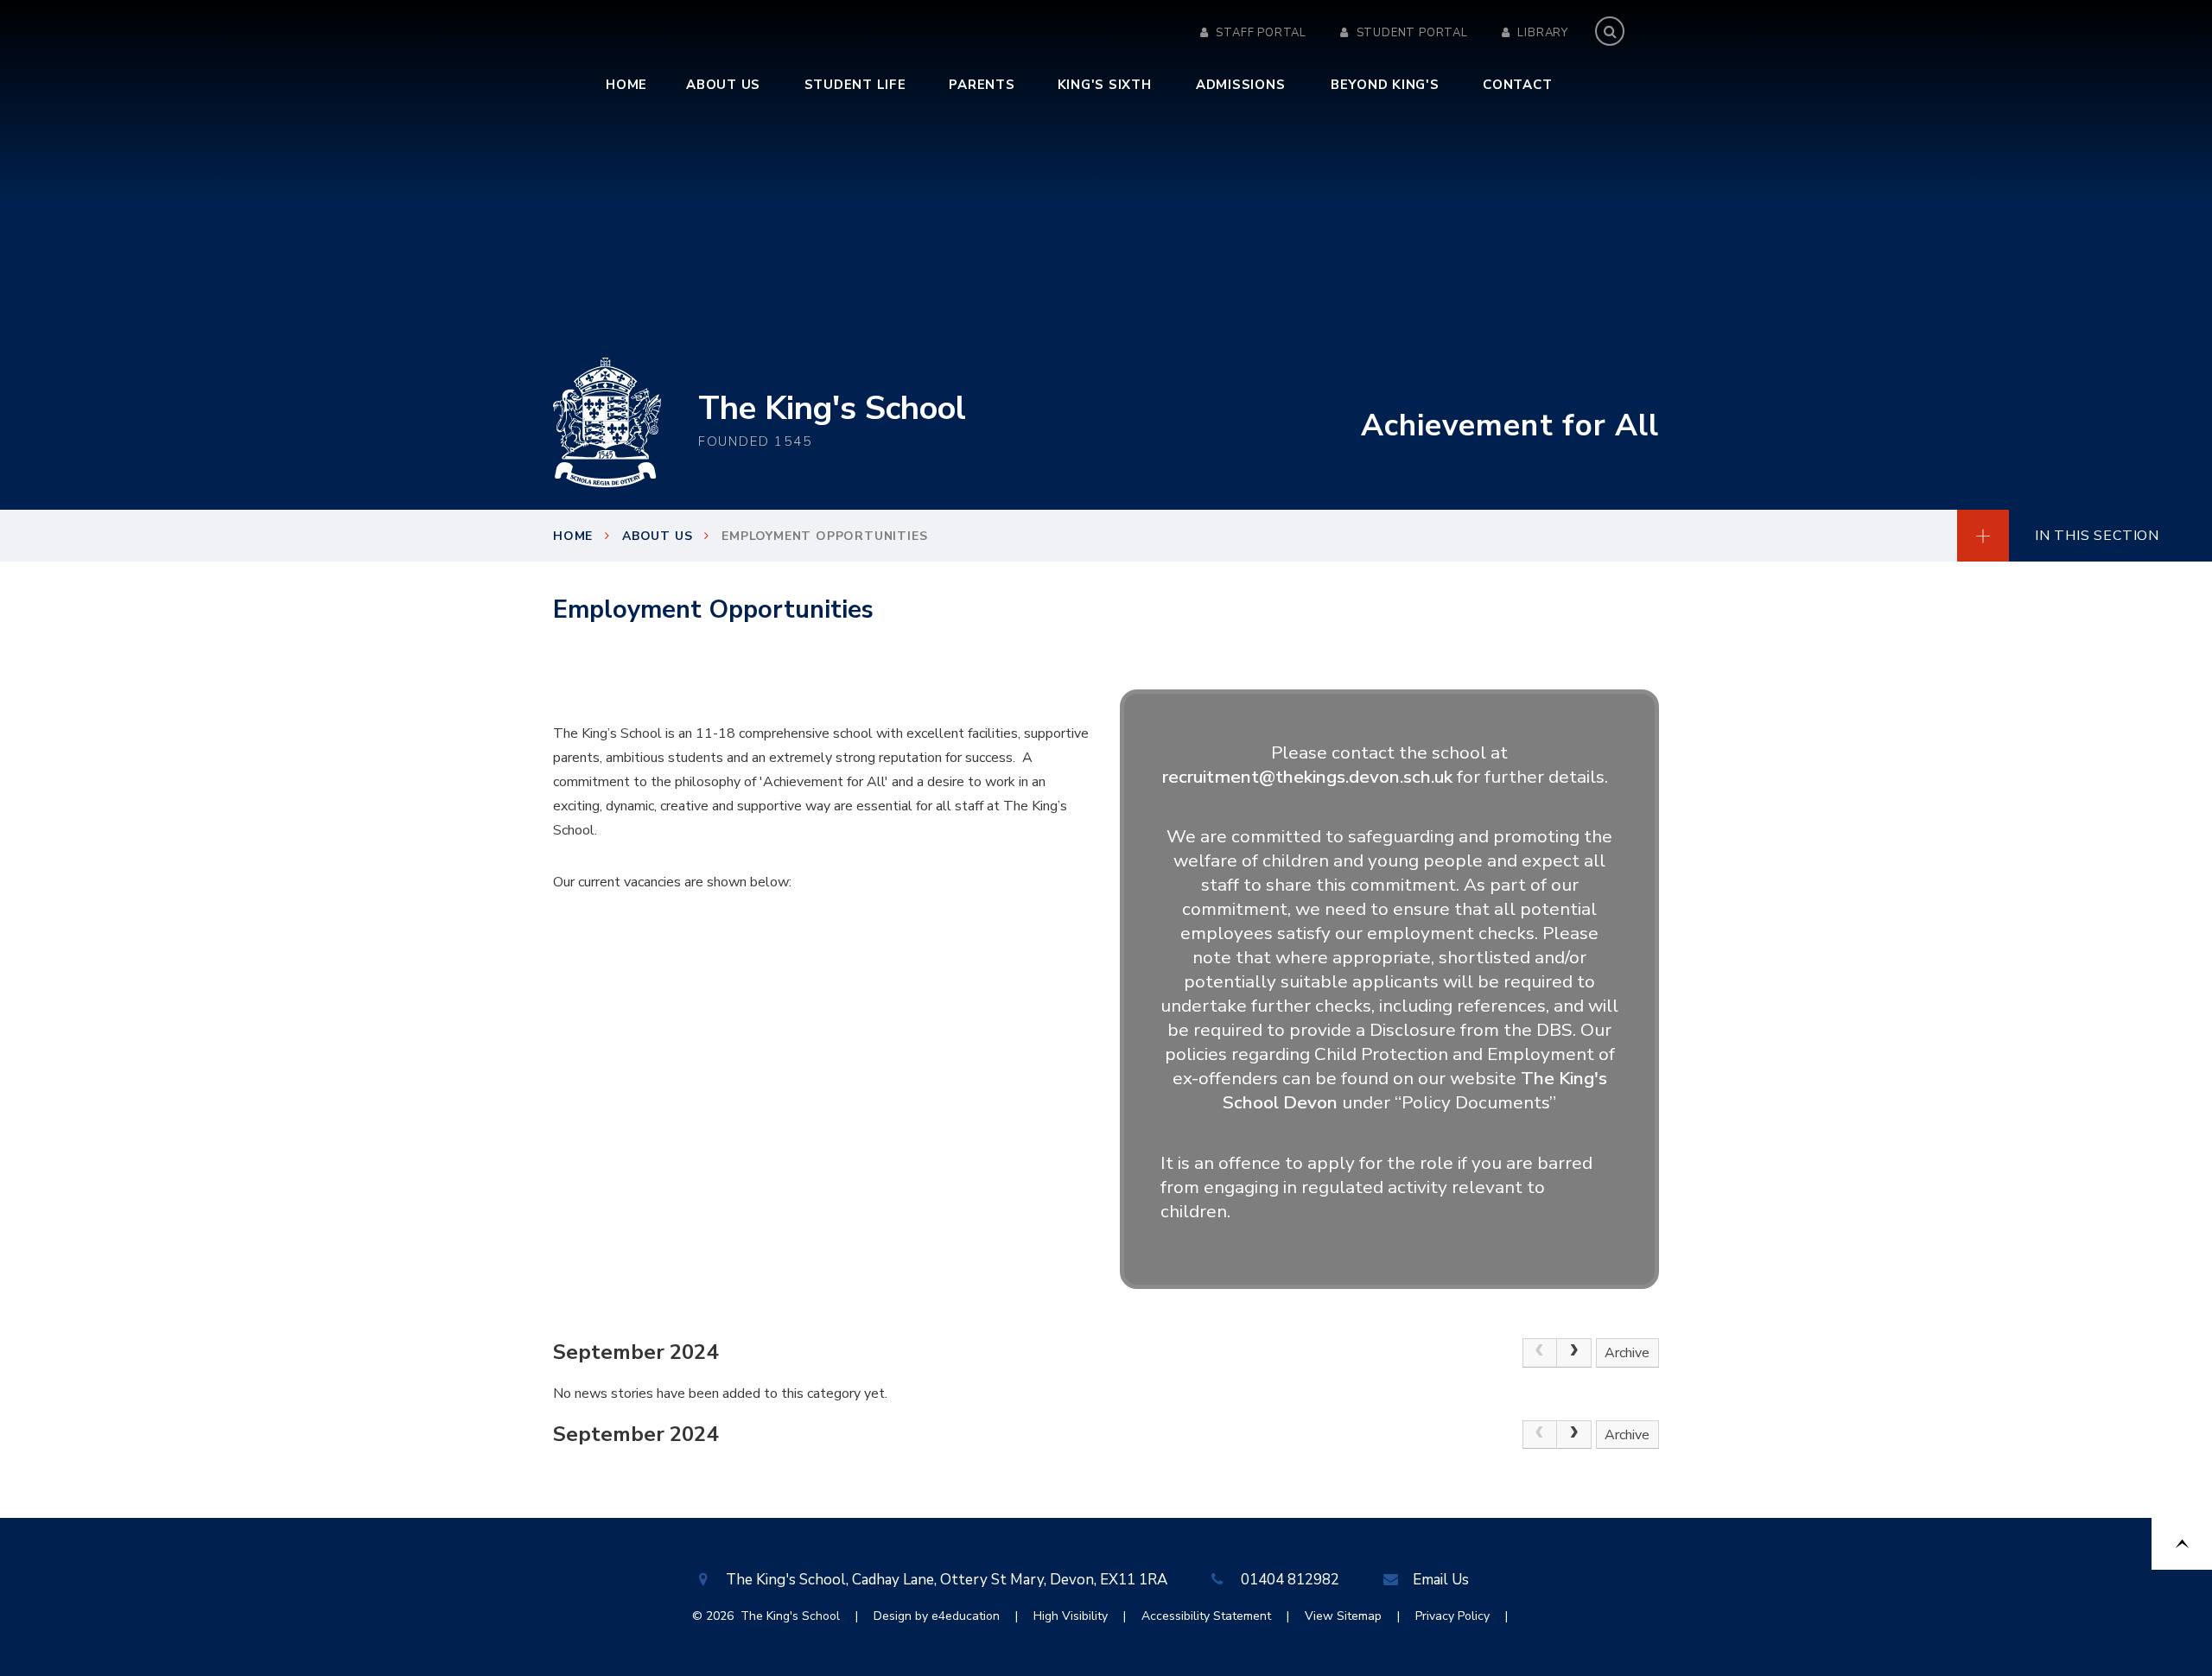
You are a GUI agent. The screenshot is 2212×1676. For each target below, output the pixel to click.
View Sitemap (1343, 1616)
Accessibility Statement (1206, 1616)
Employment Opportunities (824, 536)
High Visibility (1071, 1616)
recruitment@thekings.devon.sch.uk (1307, 777)
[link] (1540, 1353)
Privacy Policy (1452, 1616)
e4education (966, 1616)
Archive (1627, 1353)
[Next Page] (1574, 1353)
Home (573, 536)
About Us (657, 536)
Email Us (1441, 1580)
